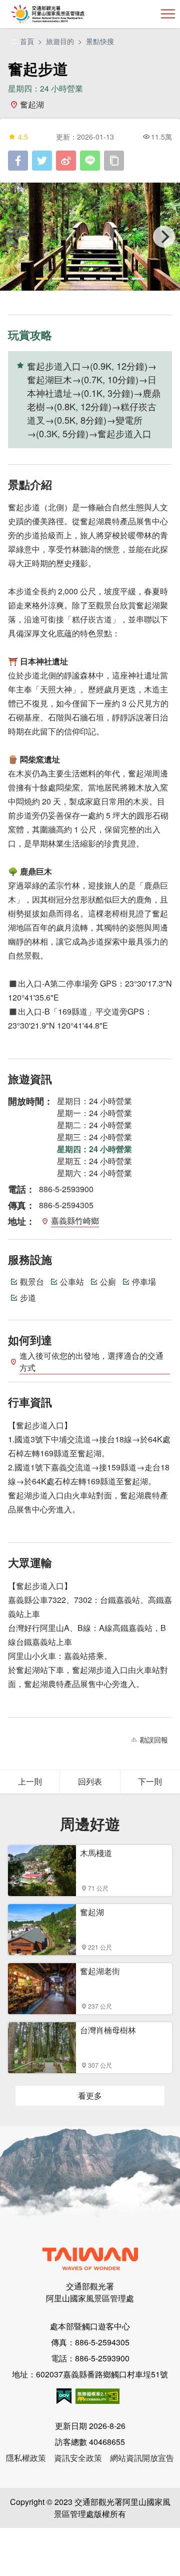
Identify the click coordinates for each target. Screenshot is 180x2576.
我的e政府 (64, 2396)
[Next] (164, 237)
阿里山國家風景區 (64, 14)
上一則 (30, 1781)
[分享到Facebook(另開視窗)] (18, 161)
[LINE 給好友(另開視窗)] (90, 161)
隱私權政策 (26, 2458)
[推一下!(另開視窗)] (42, 161)
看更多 (90, 2095)
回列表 (90, 1781)
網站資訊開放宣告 (142, 2458)
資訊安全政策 (78, 2458)
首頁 (27, 41)
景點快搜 (100, 41)
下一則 (150, 1781)
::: (14, 41)
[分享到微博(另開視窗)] (66, 161)
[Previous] (16, 237)
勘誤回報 (154, 1740)
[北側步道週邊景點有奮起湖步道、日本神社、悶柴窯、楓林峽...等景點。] (90, 237)
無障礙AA (97, 2396)
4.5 (23, 137)
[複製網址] (114, 161)
